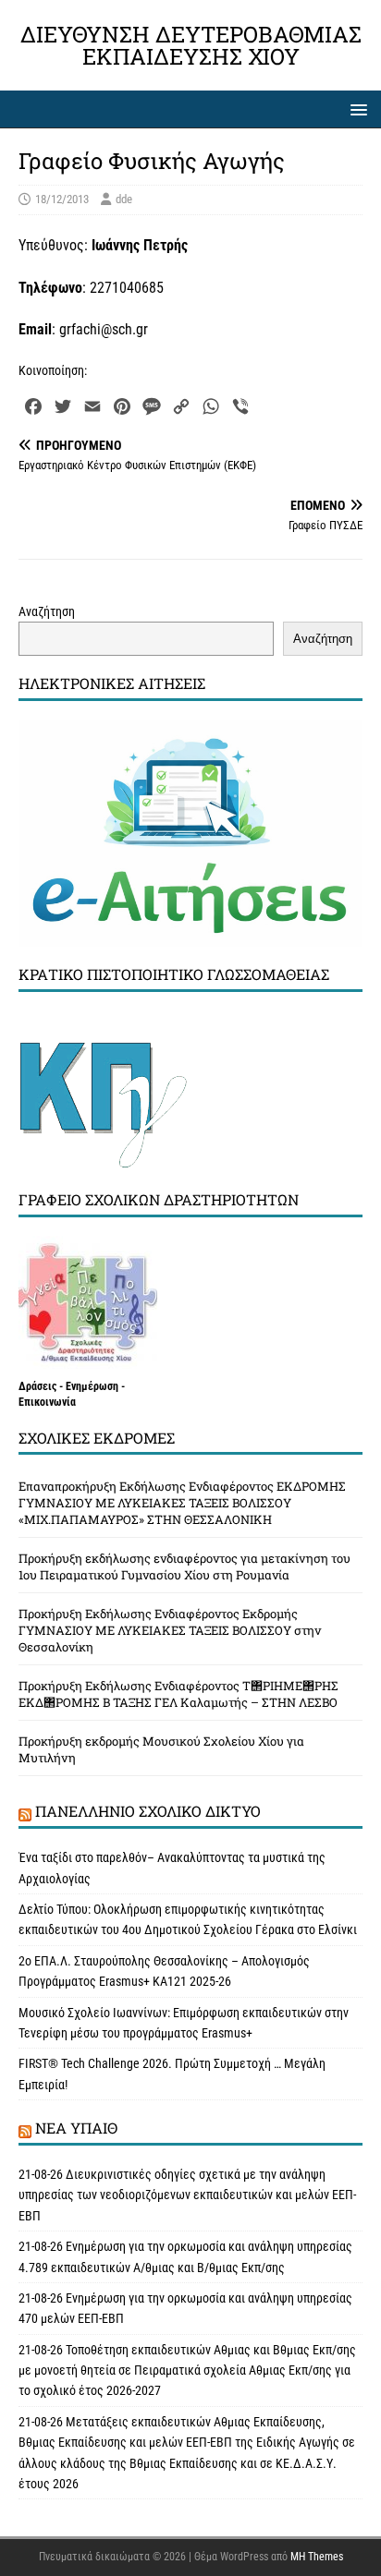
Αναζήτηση (47, 611)
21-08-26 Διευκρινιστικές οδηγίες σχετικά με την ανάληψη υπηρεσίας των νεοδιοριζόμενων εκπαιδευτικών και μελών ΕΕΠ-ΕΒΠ (187, 2195)
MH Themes (317, 2557)
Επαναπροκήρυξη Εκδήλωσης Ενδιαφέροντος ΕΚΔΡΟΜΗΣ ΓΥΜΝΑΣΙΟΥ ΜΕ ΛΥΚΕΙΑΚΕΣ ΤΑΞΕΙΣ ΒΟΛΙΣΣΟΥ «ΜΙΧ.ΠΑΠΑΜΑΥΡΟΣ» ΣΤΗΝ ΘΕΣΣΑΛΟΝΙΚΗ (182, 1503)
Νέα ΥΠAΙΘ (76, 2128)
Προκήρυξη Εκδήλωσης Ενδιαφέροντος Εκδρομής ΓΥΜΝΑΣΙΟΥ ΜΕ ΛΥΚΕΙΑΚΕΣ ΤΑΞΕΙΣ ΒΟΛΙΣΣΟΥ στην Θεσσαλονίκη (170, 1630)
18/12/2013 (62, 199)
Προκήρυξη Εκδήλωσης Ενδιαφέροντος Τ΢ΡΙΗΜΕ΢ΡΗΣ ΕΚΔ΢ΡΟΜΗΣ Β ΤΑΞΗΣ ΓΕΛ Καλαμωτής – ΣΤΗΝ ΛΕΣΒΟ (178, 1694)
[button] (356, 109)
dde (124, 199)
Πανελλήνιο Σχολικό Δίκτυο (148, 1811)
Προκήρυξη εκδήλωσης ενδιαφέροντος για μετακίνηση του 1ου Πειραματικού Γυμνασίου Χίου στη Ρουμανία (184, 1566)
